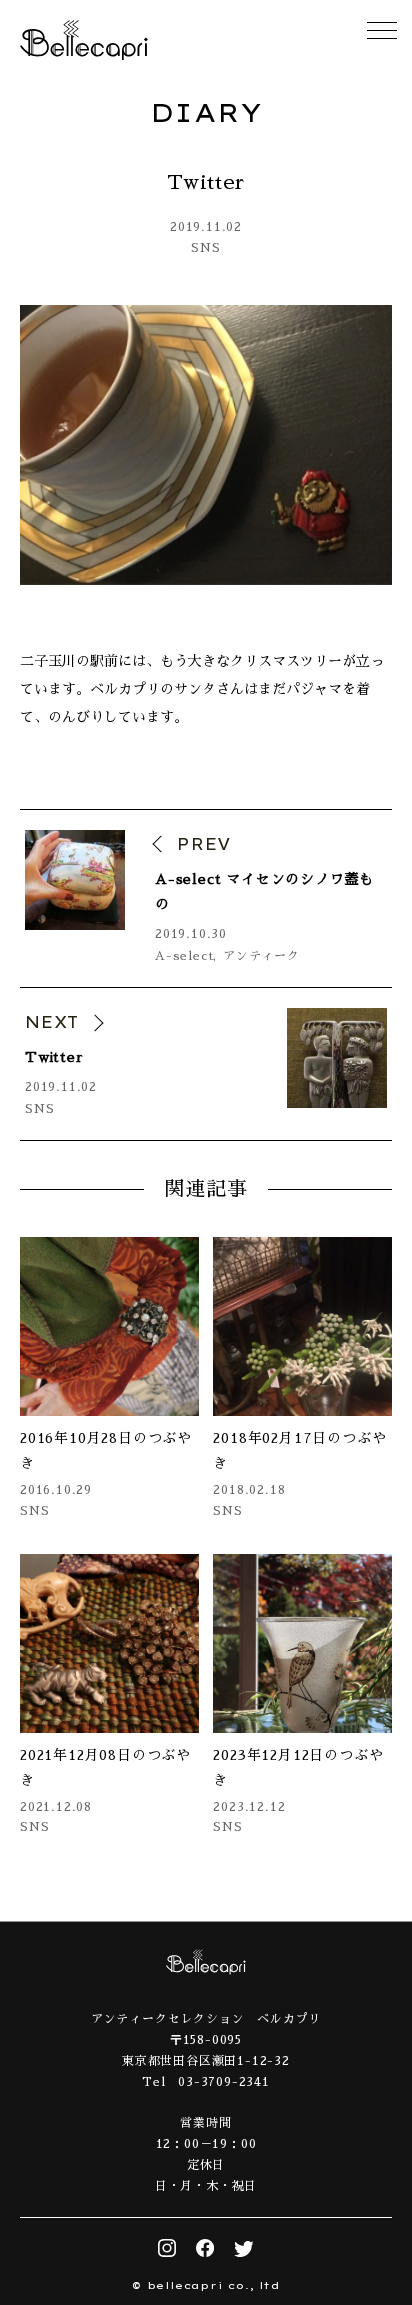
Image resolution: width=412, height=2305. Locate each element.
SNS (205, 248)
